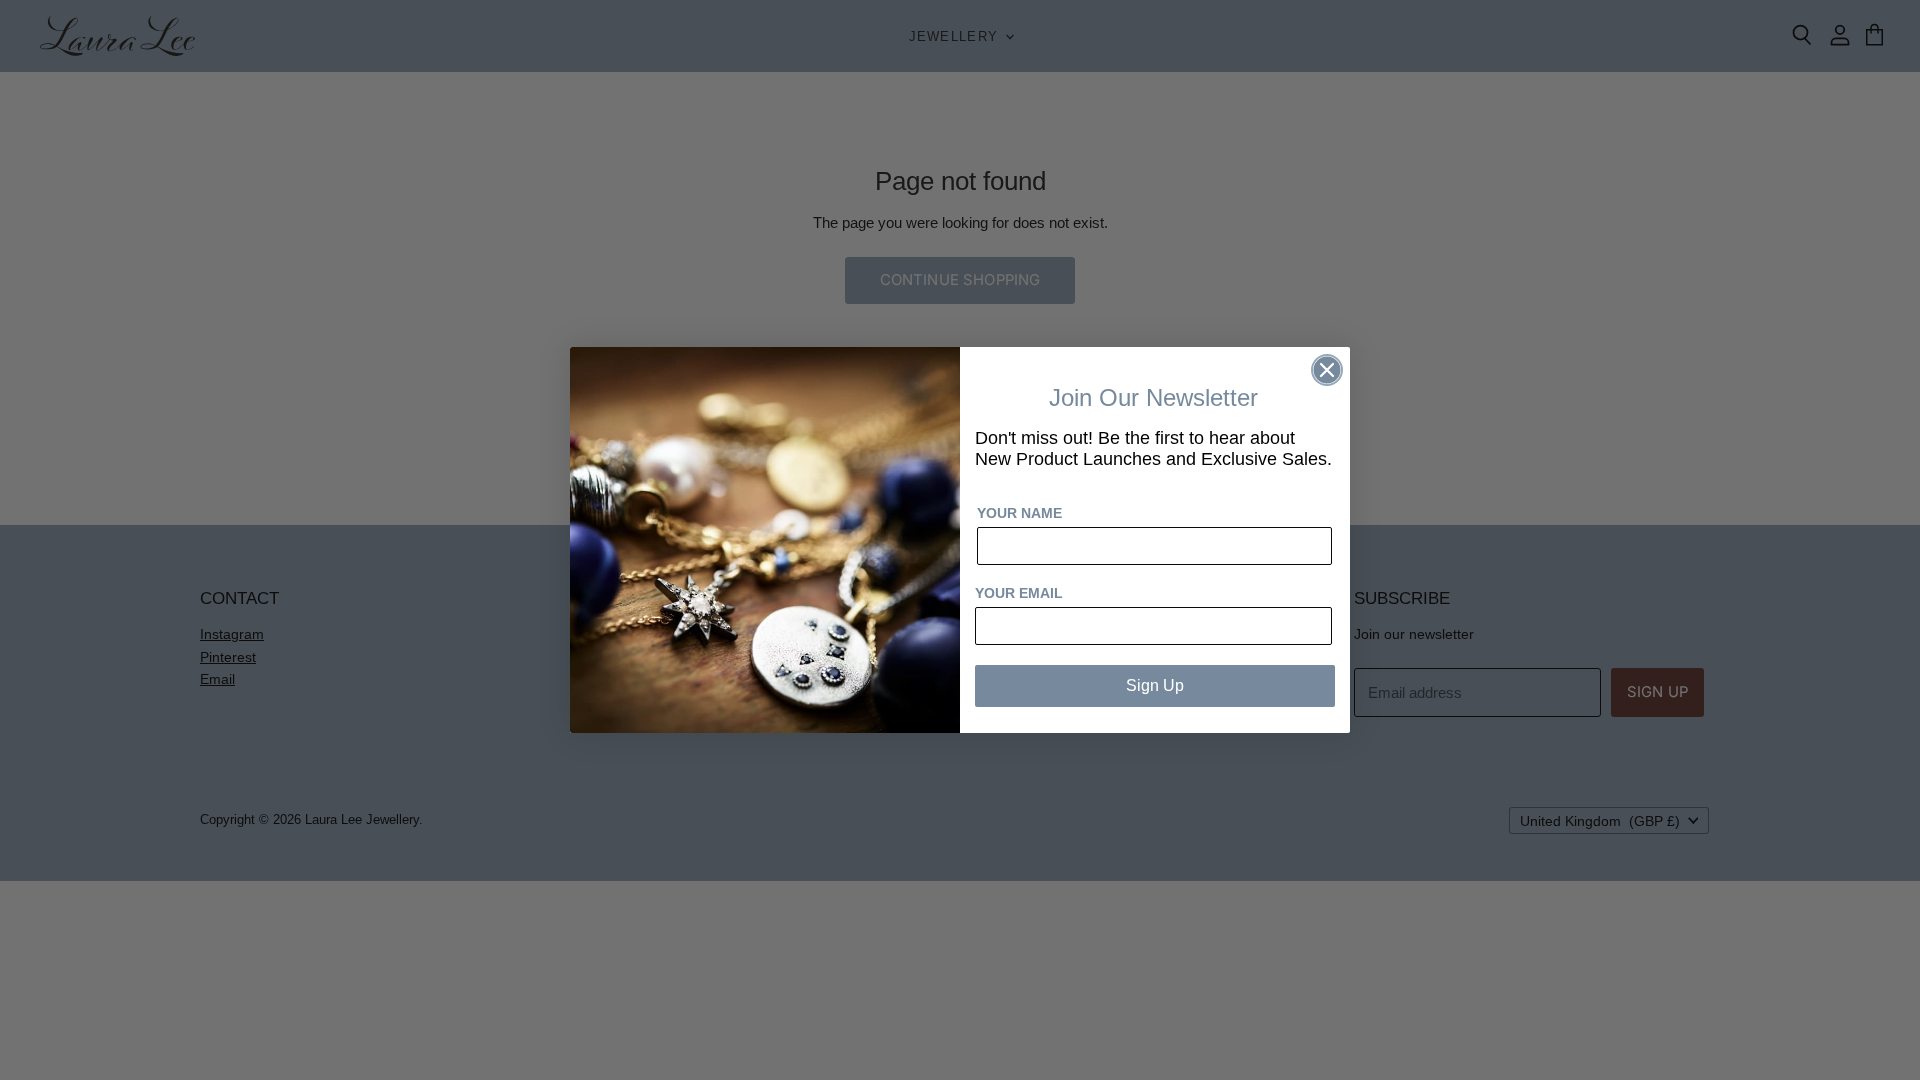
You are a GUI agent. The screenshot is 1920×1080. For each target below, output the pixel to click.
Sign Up (1155, 685)
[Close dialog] (1327, 370)
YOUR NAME (1019, 513)
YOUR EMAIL (1019, 593)
